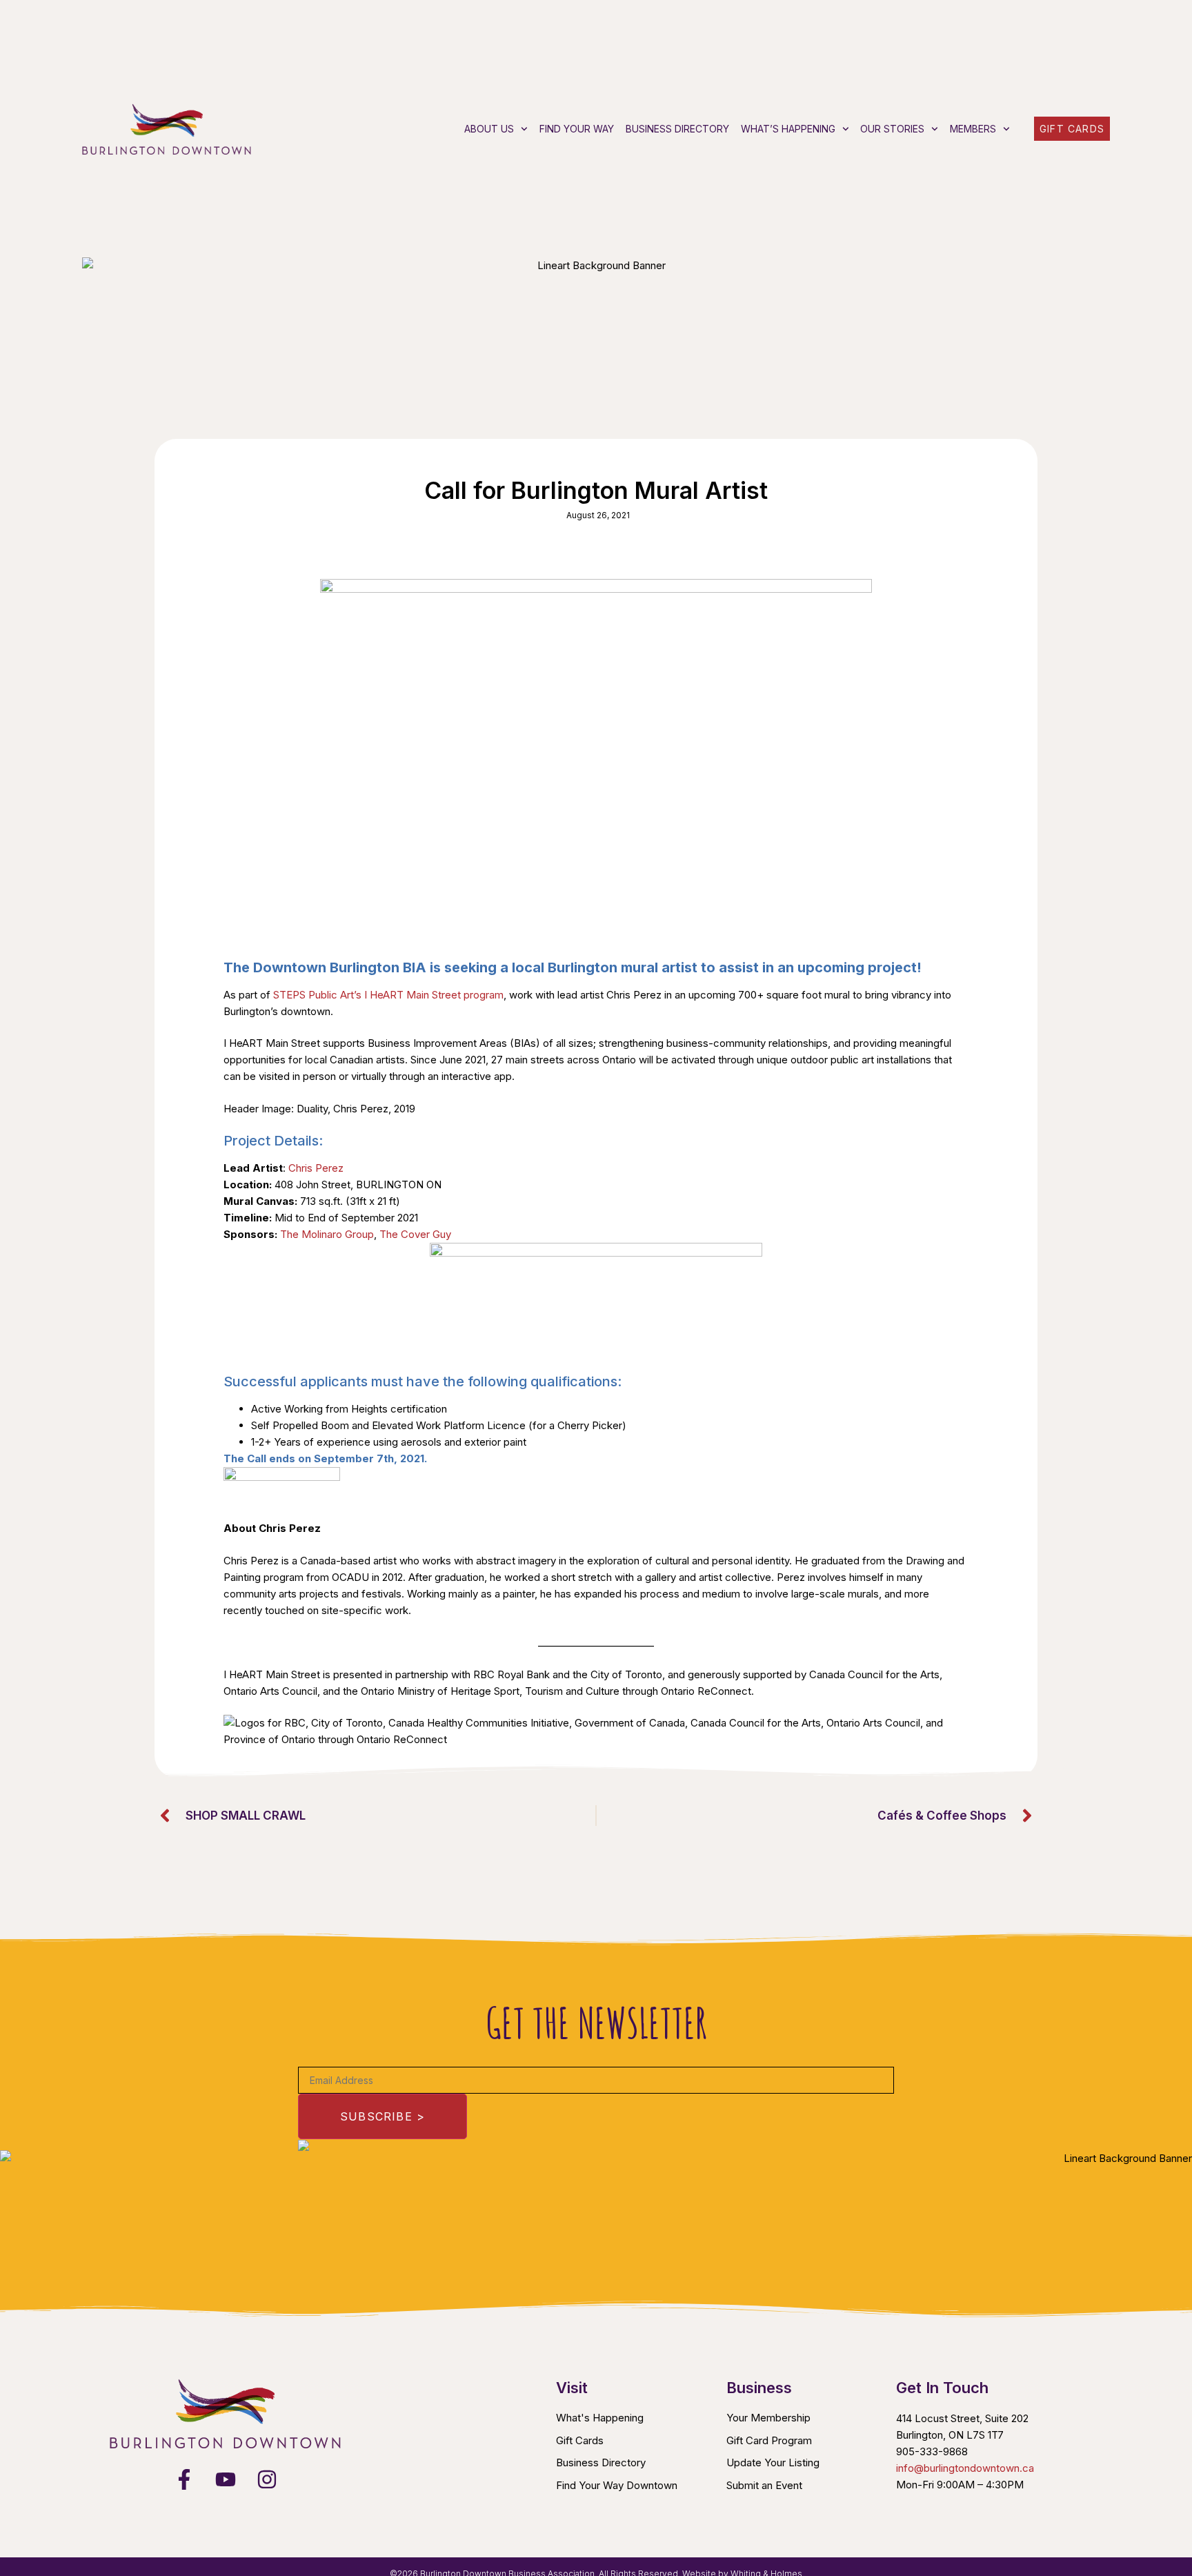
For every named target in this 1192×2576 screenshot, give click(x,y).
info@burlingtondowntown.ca (965, 2468)
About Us (489, 129)
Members (973, 129)
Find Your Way (577, 129)
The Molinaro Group (327, 1234)
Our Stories (892, 129)
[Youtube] (226, 2479)
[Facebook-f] (184, 2479)
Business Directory (677, 129)
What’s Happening (788, 129)
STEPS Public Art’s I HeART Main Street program (388, 995)
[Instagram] (267, 2479)
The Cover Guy (415, 1234)
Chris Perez (316, 1168)
